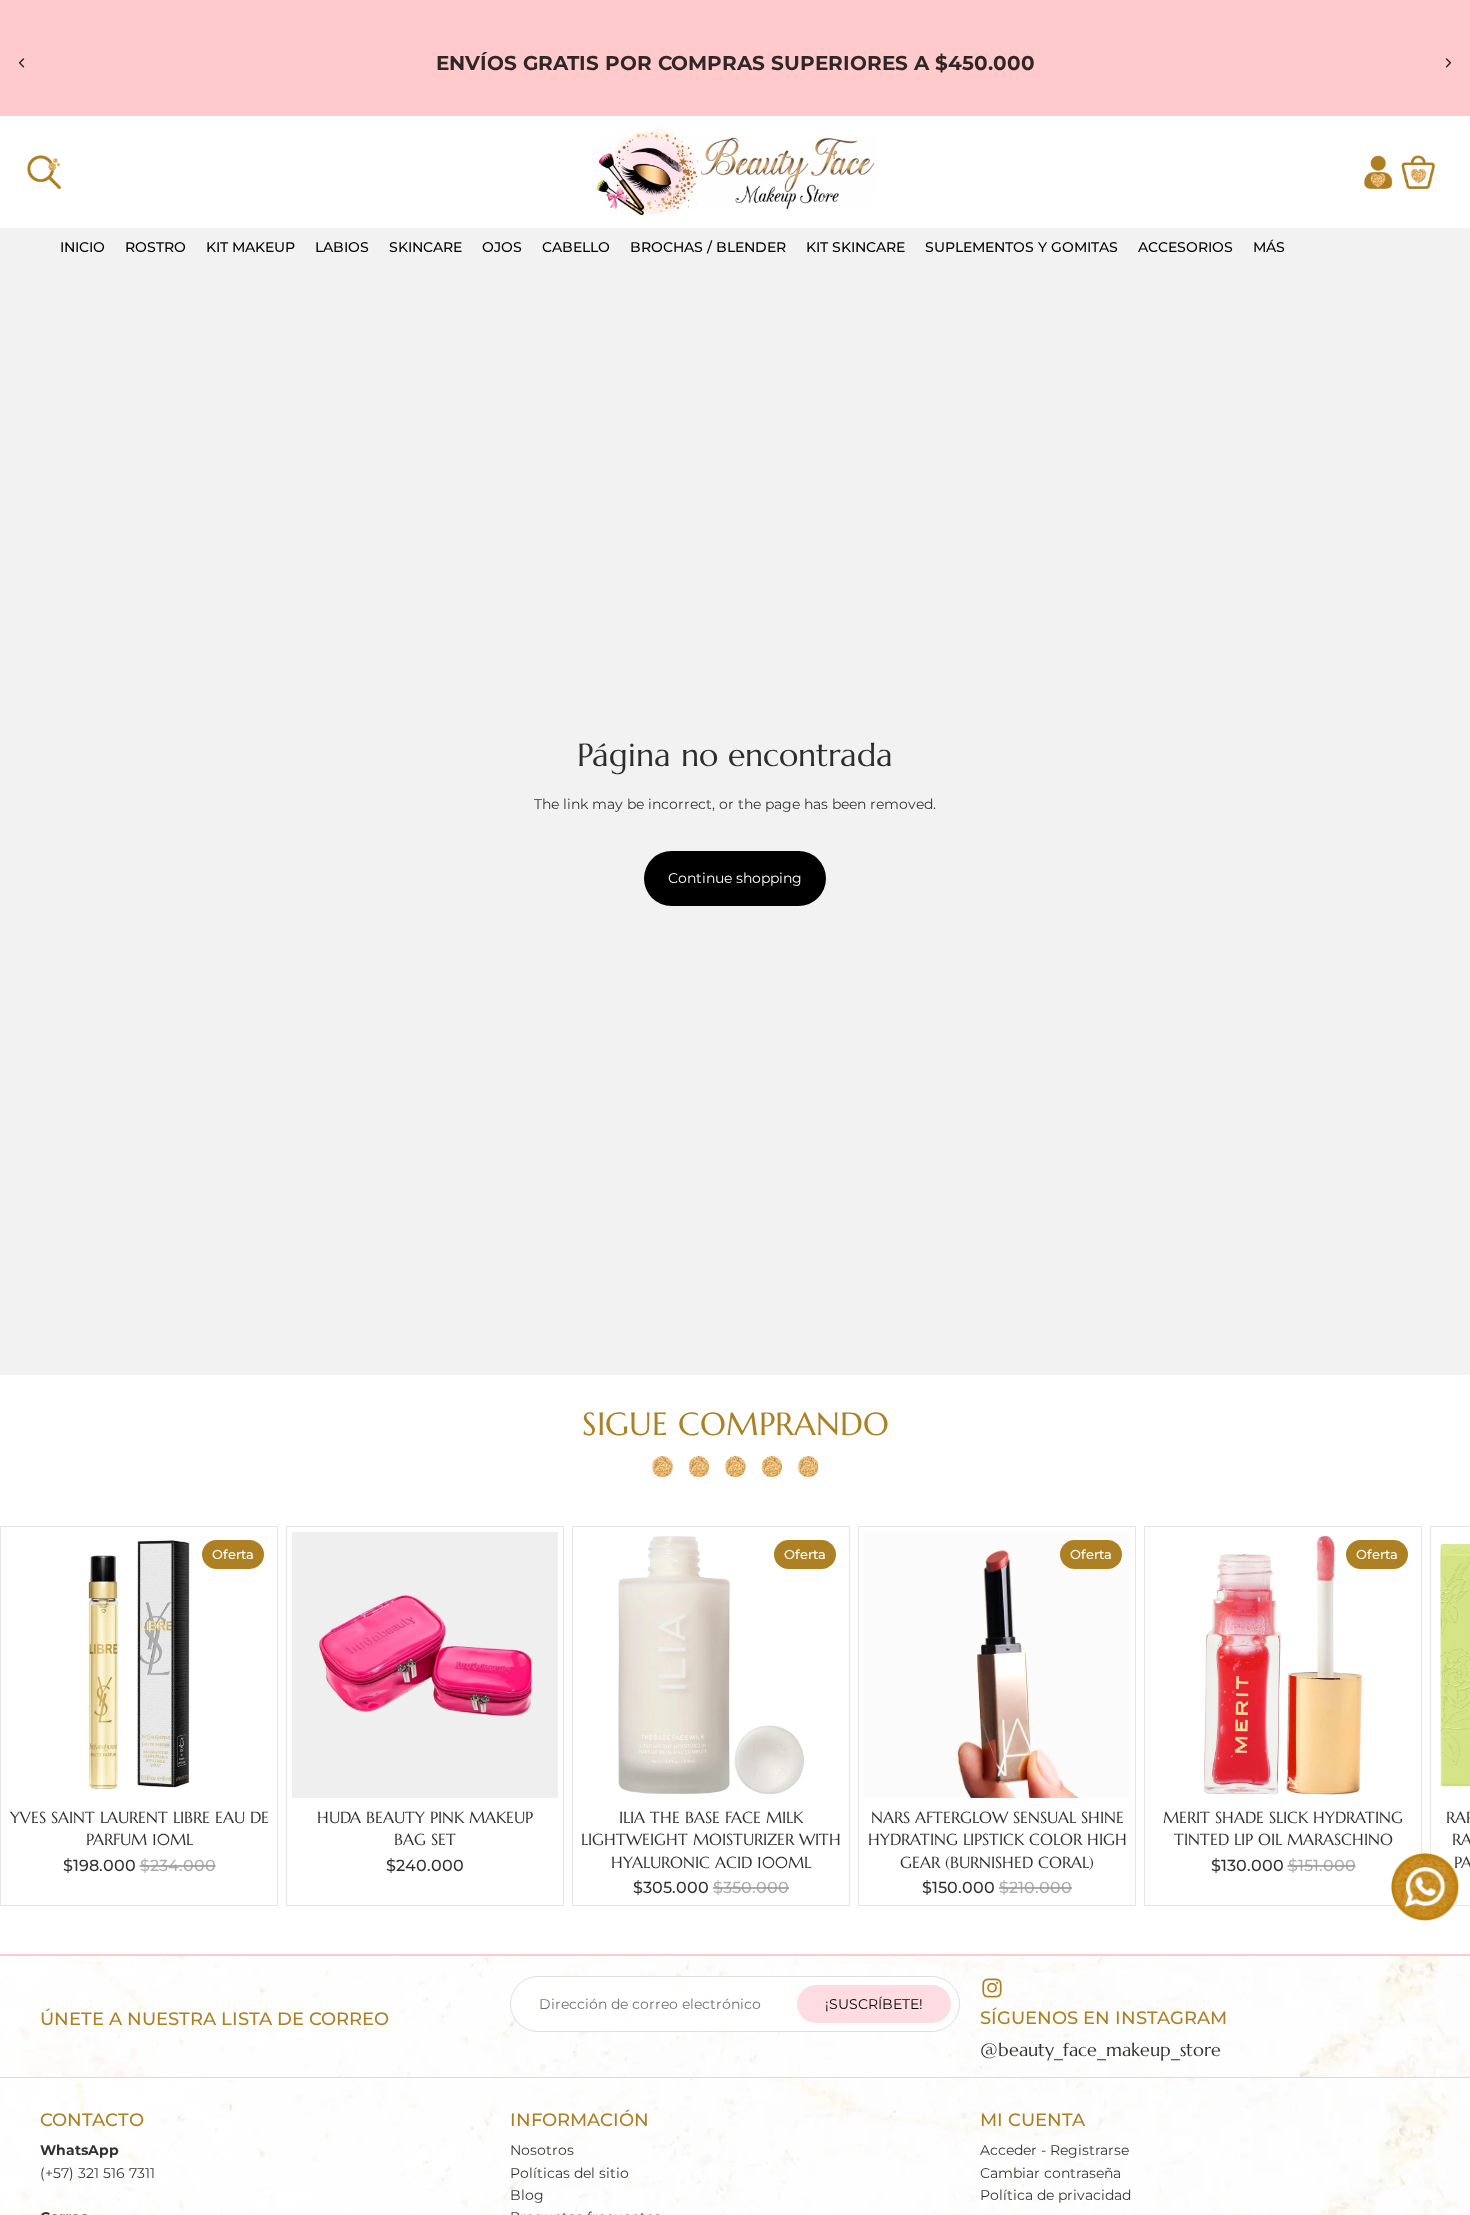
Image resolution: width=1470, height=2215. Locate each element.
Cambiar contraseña (1050, 2173)
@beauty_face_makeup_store (1100, 2049)
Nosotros (542, 2150)
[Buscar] (44, 172)
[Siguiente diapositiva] (1448, 63)
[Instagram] (992, 1988)
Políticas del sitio (569, 2173)
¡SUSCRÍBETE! (874, 2004)
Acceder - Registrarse (1054, 2150)
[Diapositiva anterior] (22, 63)
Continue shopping (735, 878)
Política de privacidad (1055, 2195)
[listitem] (1269, 247)
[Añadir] (241, 1767)
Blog (527, 2195)
